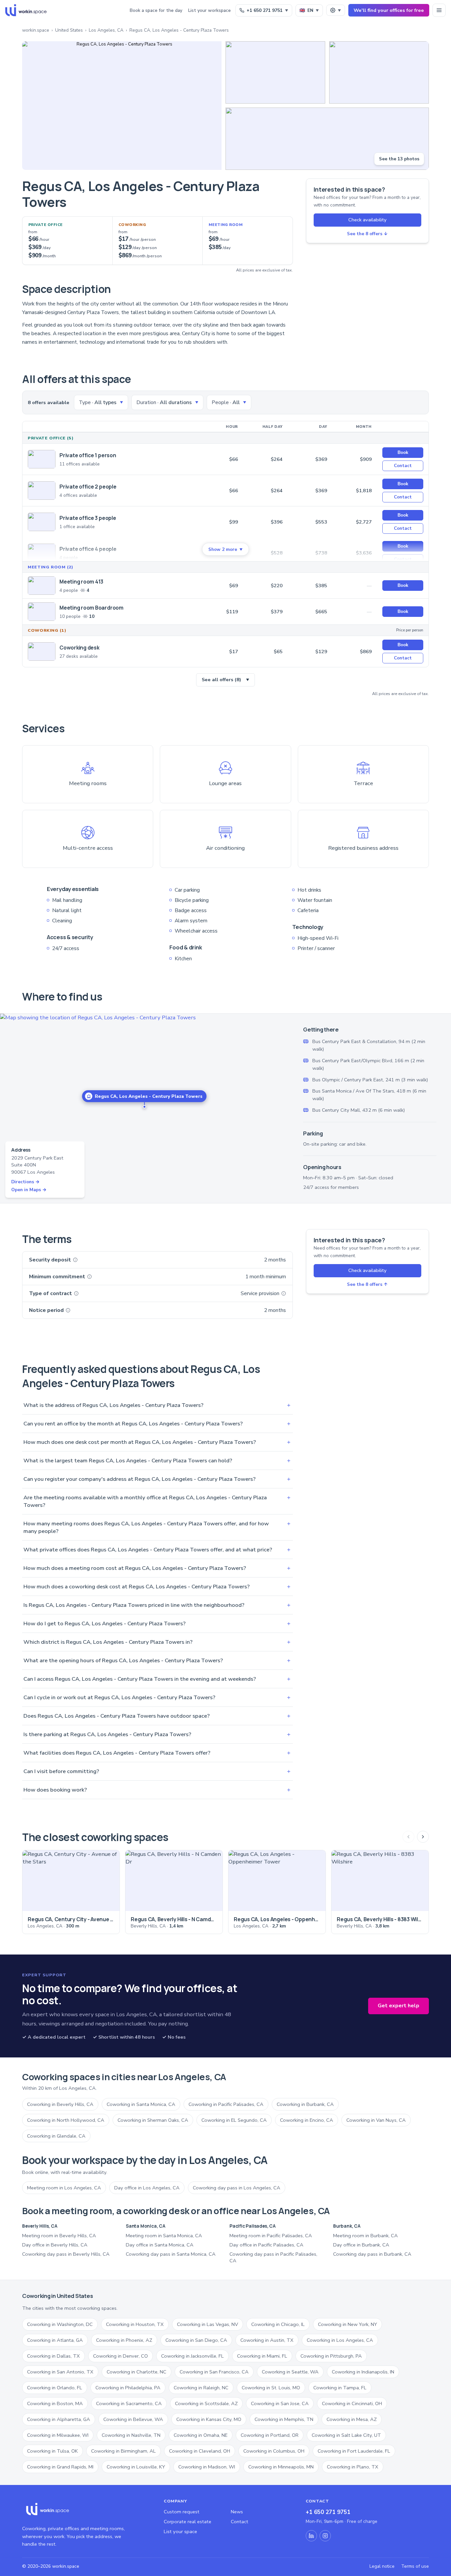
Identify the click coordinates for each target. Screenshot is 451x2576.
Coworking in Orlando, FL (55, 2388)
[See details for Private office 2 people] (42, 491)
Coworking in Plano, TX (353, 2467)
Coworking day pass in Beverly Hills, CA (66, 2254)
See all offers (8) (225, 680)
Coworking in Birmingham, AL (123, 2451)
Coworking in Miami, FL (262, 2356)
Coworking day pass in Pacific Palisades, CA (273, 2257)
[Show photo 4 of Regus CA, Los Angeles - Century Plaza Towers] (327, 139)
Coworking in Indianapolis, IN (363, 2372)
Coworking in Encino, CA (307, 2120)
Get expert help (399, 2006)
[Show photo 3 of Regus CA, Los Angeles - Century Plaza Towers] (379, 72)
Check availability (367, 220)
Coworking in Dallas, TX (53, 2356)
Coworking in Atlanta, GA (55, 2340)
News (237, 2512)
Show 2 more (225, 549)
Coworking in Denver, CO (121, 2356)
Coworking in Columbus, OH (274, 2451)
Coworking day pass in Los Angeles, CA (237, 2188)
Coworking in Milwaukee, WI (58, 2435)
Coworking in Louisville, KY (136, 2467)
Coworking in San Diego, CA (196, 2340)
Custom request (182, 2512)
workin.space (36, 30)
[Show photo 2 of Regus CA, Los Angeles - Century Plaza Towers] (275, 72)
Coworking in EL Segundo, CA (234, 2120)
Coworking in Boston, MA (55, 2403)
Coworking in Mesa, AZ (352, 2419)
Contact (403, 466)
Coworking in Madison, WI (207, 2467)
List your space (180, 2531)
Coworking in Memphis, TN (284, 2419)
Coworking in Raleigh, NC (201, 2388)
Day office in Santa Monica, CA (160, 2245)
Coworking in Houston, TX (135, 2324)
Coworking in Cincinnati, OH (352, 2403)
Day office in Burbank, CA (361, 2245)
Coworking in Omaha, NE (201, 2435)
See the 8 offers (367, 234)
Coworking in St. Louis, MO (271, 2388)
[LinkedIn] (311, 2536)
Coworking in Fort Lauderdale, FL (354, 2451)
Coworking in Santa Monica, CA (141, 2104)
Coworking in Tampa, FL (340, 2388)
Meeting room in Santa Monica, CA (164, 2236)
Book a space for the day (156, 10)
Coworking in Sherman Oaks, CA (153, 2120)
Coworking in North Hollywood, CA (66, 2120)
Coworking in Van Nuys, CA (376, 2120)
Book (403, 452)
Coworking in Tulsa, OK (52, 2451)
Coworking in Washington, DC (60, 2324)
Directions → (25, 1182)
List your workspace (209, 10)
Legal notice (382, 2566)
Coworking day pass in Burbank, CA (372, 2254)
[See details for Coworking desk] (42, 652)
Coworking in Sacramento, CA (129, 2403)
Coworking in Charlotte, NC (137, 2372)
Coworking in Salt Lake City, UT (346, 2435)
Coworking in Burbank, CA (305, 2104)
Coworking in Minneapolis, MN (281, 2467)
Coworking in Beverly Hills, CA (60, 2104)
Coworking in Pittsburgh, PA (331, 2356)
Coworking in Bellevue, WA (133, 2419)
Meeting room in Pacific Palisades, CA (271, 2236)
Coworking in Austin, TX (267, 2340)
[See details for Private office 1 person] (42, 459)
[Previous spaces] (408, 1837)
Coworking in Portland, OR (270, 2435)
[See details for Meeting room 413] (42, 586)
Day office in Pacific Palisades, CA (266, 2245)
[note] (75, 1260)
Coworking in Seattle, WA (290, 2372)
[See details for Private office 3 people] (42, 522)
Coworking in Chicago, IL (278, 2324)
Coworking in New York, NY (347, 2324)
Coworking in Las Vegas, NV (208, 2324)
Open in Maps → (29, 1190)
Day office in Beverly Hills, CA (55, 2245)
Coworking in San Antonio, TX (60, 2372)
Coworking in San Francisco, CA (214, 2372)
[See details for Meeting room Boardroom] (42, 612)
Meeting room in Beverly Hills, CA (59, 2236)
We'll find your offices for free (389, 10)
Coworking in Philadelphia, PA (128, 2388)
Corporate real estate (188, 2522)
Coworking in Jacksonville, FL (192, 2356)
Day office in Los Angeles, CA (147, 2188)
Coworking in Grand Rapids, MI (60, 2467)
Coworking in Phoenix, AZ (124, 2340)
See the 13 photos (399, 159)
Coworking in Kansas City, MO (209, 2419)
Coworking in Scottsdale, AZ (206, 2403)
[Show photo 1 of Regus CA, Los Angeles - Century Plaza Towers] (122, 106)
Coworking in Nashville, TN (131, 2435)
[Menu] (439, 10)
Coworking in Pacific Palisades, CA (226, 2104)
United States (69, 30)
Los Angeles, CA (106, 30)
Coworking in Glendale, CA (56, 2136)
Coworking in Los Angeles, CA (340, 2340)
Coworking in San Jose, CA (280, 2403)
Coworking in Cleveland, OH (200, 2451)
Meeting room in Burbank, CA (365, 2236)
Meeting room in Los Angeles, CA (64, 2188)
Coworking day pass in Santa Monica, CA (171, 2254)
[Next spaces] (423, 1837)
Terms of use (415, 2566)
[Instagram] (325, 2536)
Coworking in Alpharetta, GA (59, 2419)
